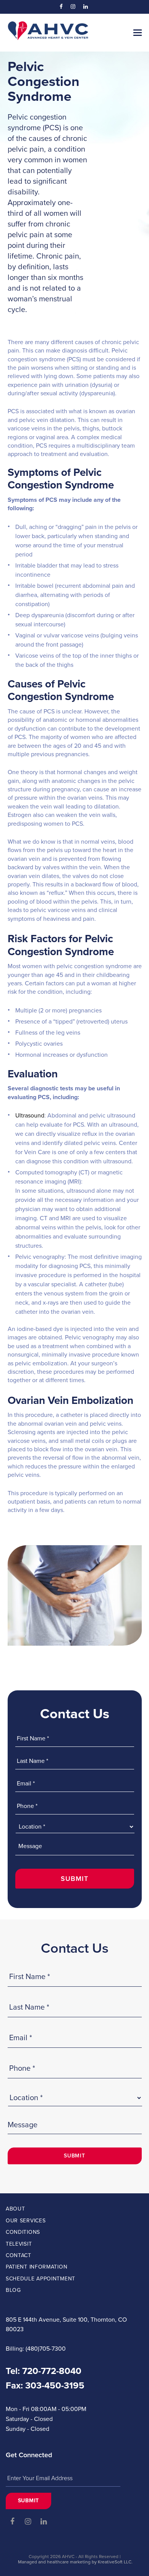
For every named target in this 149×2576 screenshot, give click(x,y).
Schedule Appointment (40, 2279)
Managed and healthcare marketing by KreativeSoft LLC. (75, 2562)
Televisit (19, 2244)
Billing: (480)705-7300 (36, 2349)
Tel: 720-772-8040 (44, 2371)
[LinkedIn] (86, 7)
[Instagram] (73, 7)
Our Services (26, 2221)
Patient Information (36, 2267)
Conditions (23, 2232)
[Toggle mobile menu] (138, 33)
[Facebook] (61, 7)
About (15, 2209)
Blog (13, 2290)
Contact (19, 2255)
